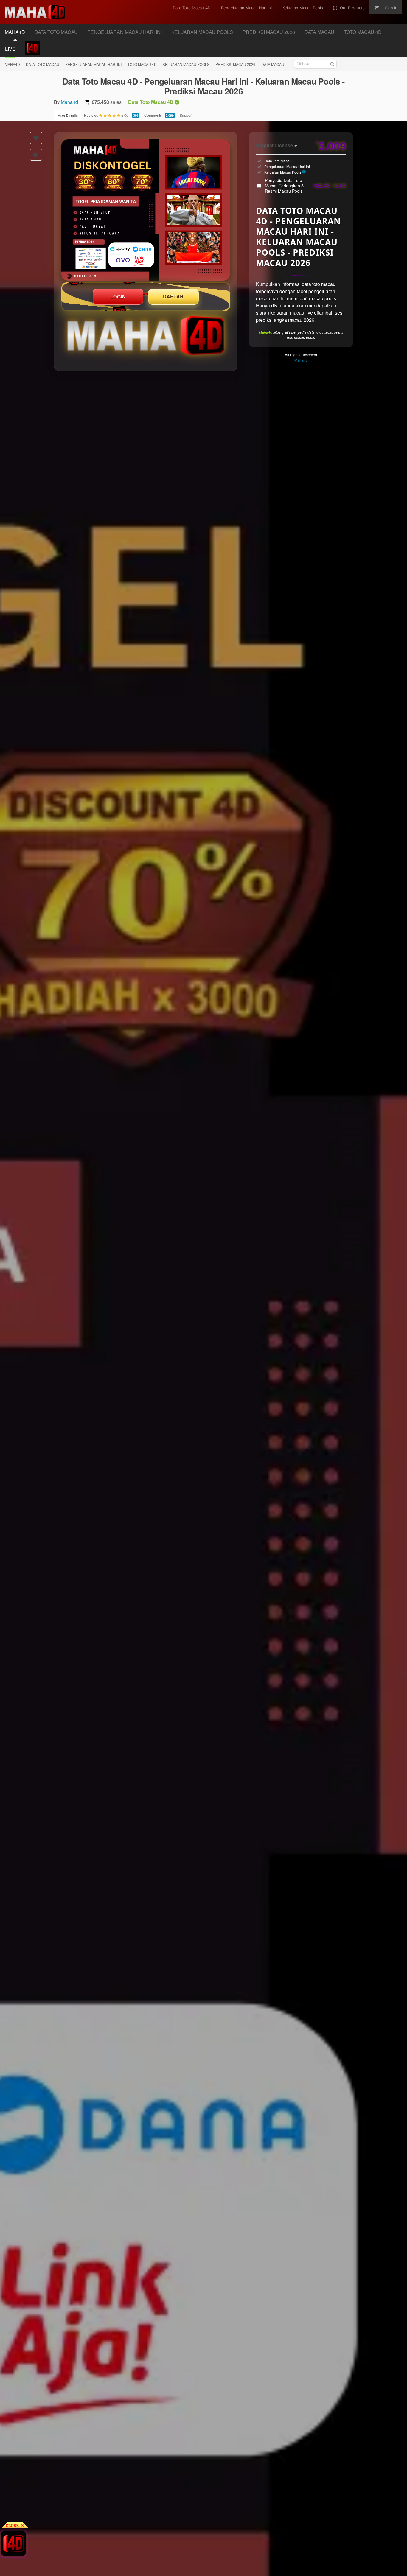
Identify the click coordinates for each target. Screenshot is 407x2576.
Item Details (68, 116)
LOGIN (118, 297)
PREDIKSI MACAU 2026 (235, 64)
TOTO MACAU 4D (142, 64)
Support (186, 115)
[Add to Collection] (36, 155)
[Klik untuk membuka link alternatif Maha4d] (146, 210)
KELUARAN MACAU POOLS (186, 64)
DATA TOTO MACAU (43, 64)
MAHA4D (12, 64)
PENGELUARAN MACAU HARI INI (93, 64)
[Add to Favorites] (36, 138)
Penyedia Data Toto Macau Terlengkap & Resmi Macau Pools (305, 186)
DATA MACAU (273, 64)
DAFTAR (173, 297)
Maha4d (69, 102)
